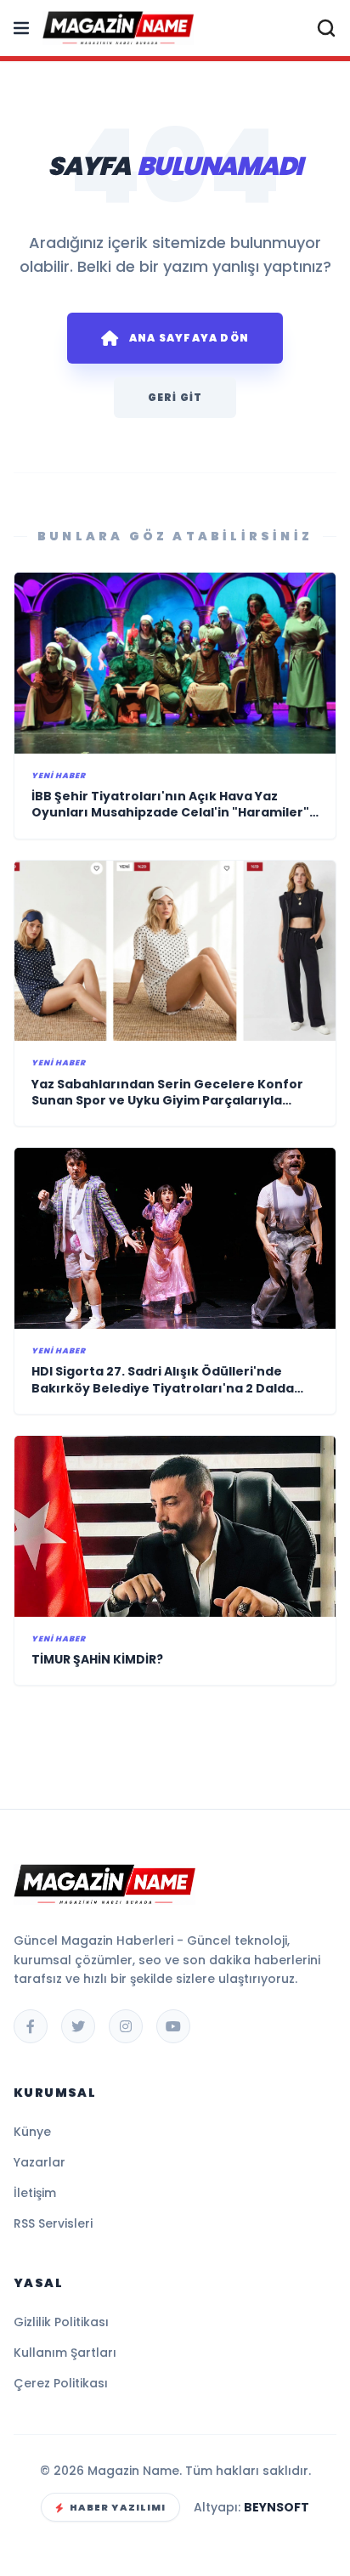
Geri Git (175, 397)
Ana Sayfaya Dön (189, 338)
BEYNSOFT (277, 2507)
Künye (32, 2132)
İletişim (35, 2193)
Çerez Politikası (61, 2383)
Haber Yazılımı (118, 2507)
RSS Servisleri (53, 2223)
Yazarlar (40, 2162)
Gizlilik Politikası (61, 2322)
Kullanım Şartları (65, 2353)
